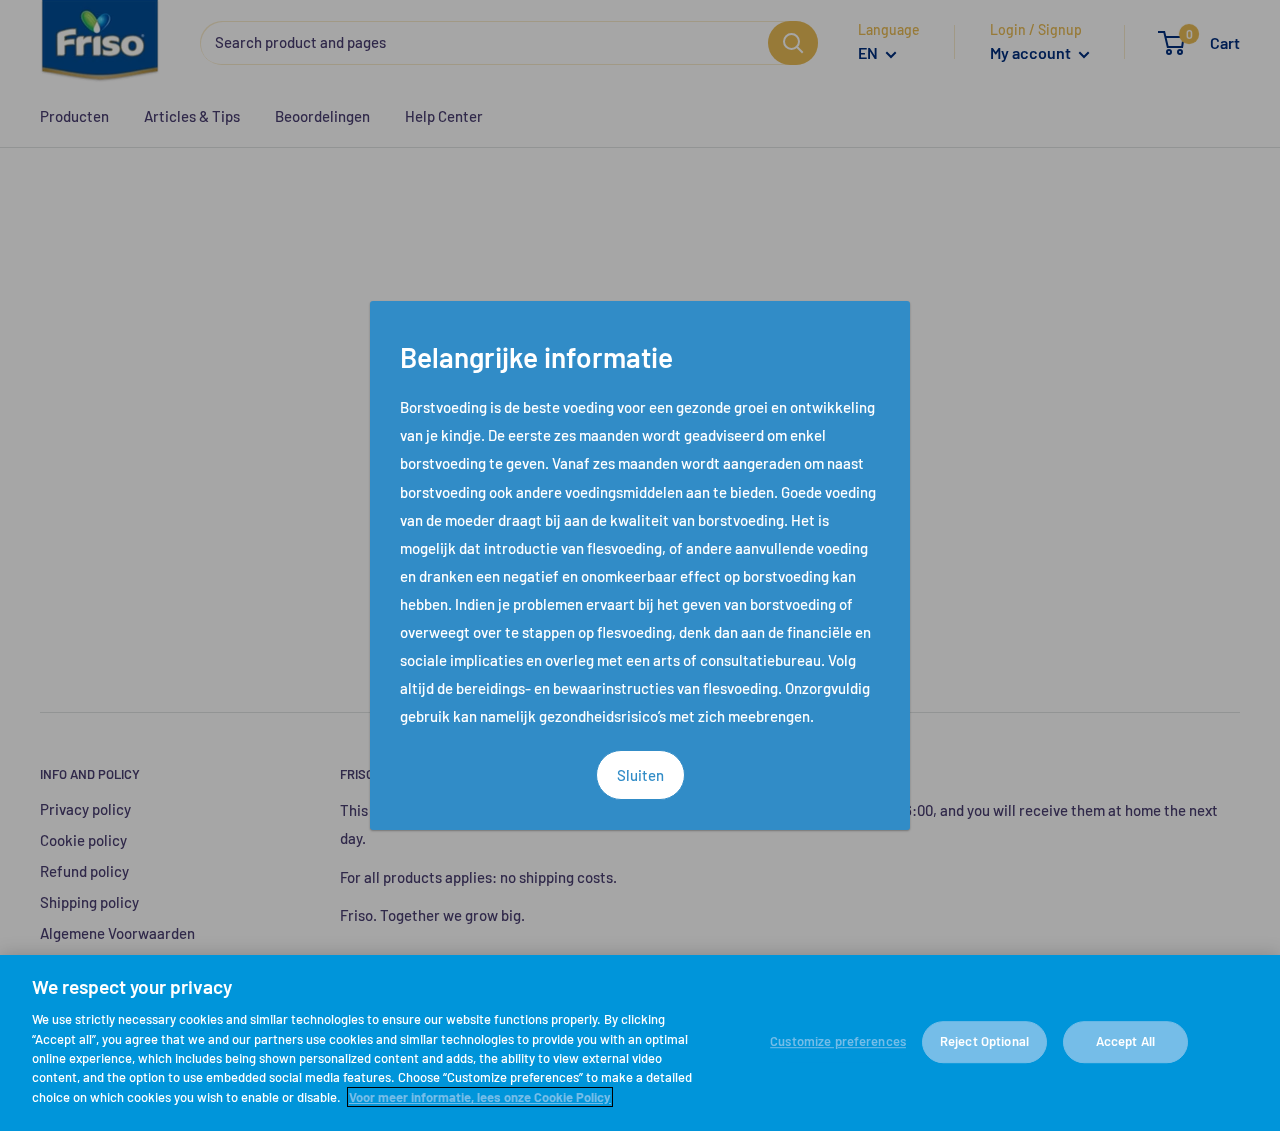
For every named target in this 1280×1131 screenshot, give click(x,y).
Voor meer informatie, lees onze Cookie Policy (480, 1097)
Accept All (1125, 1041)
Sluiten (640, 775)
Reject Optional (984, 1041)
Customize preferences (838, 1041)
